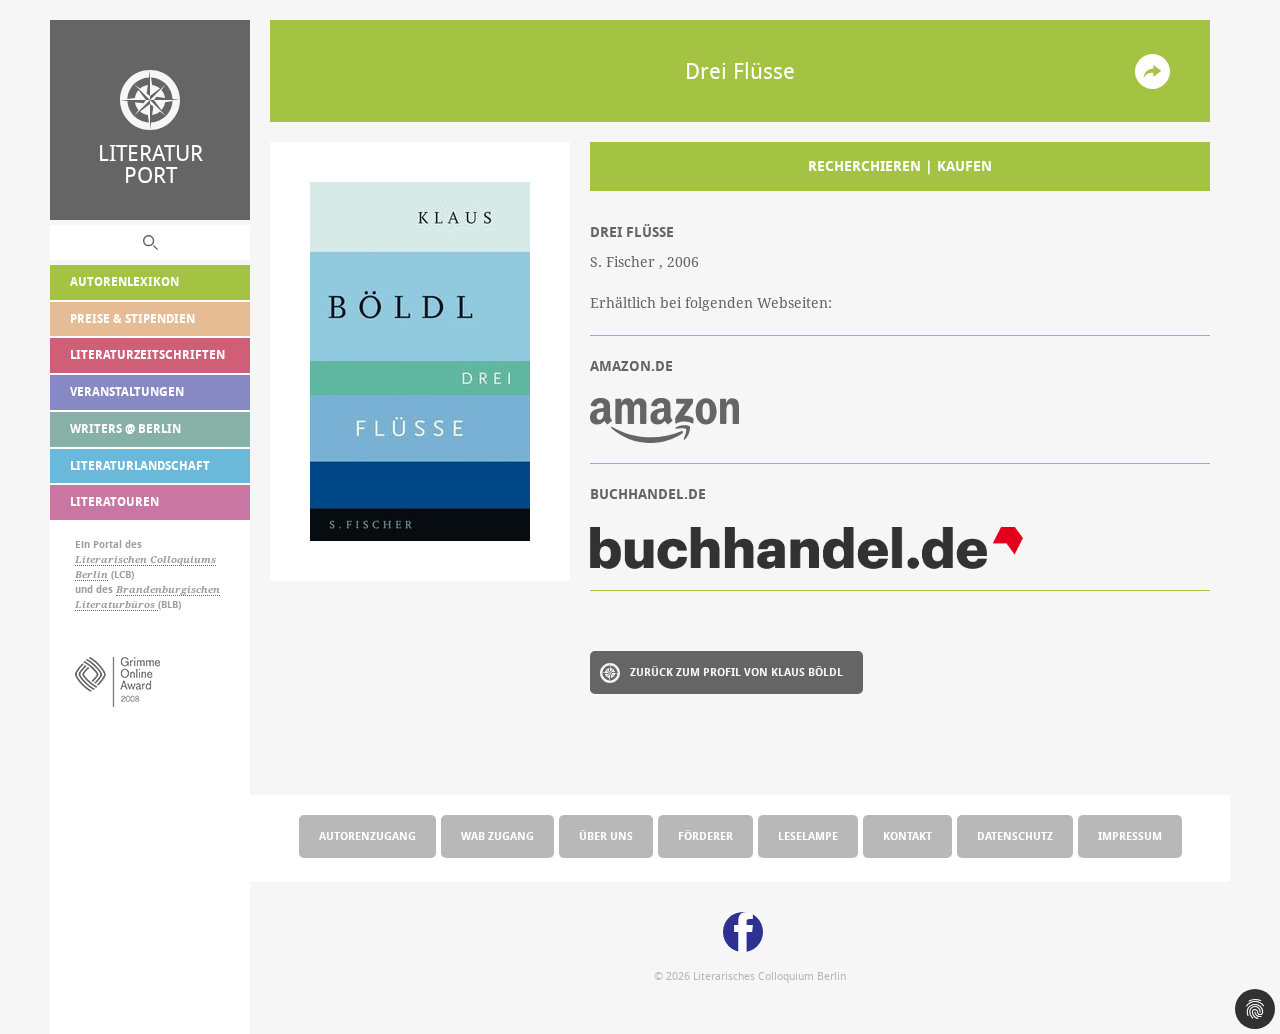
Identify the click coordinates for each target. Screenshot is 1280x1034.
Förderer (705, 835)
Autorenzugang (367, 835)
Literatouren (114, 501)
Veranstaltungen (127, 391)
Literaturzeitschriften (147, 354)
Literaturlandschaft (140, 465)
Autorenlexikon (124, 281)
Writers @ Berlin (125, 428)
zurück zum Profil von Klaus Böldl (736, 671)
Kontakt (907, 835)
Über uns (606, 835)
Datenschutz (1015, 835)
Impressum (1130, 835)
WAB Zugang (497, 835)
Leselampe (808, 835)
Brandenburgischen (168, 589)
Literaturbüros (116, 604)
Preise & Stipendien (132, 318)
